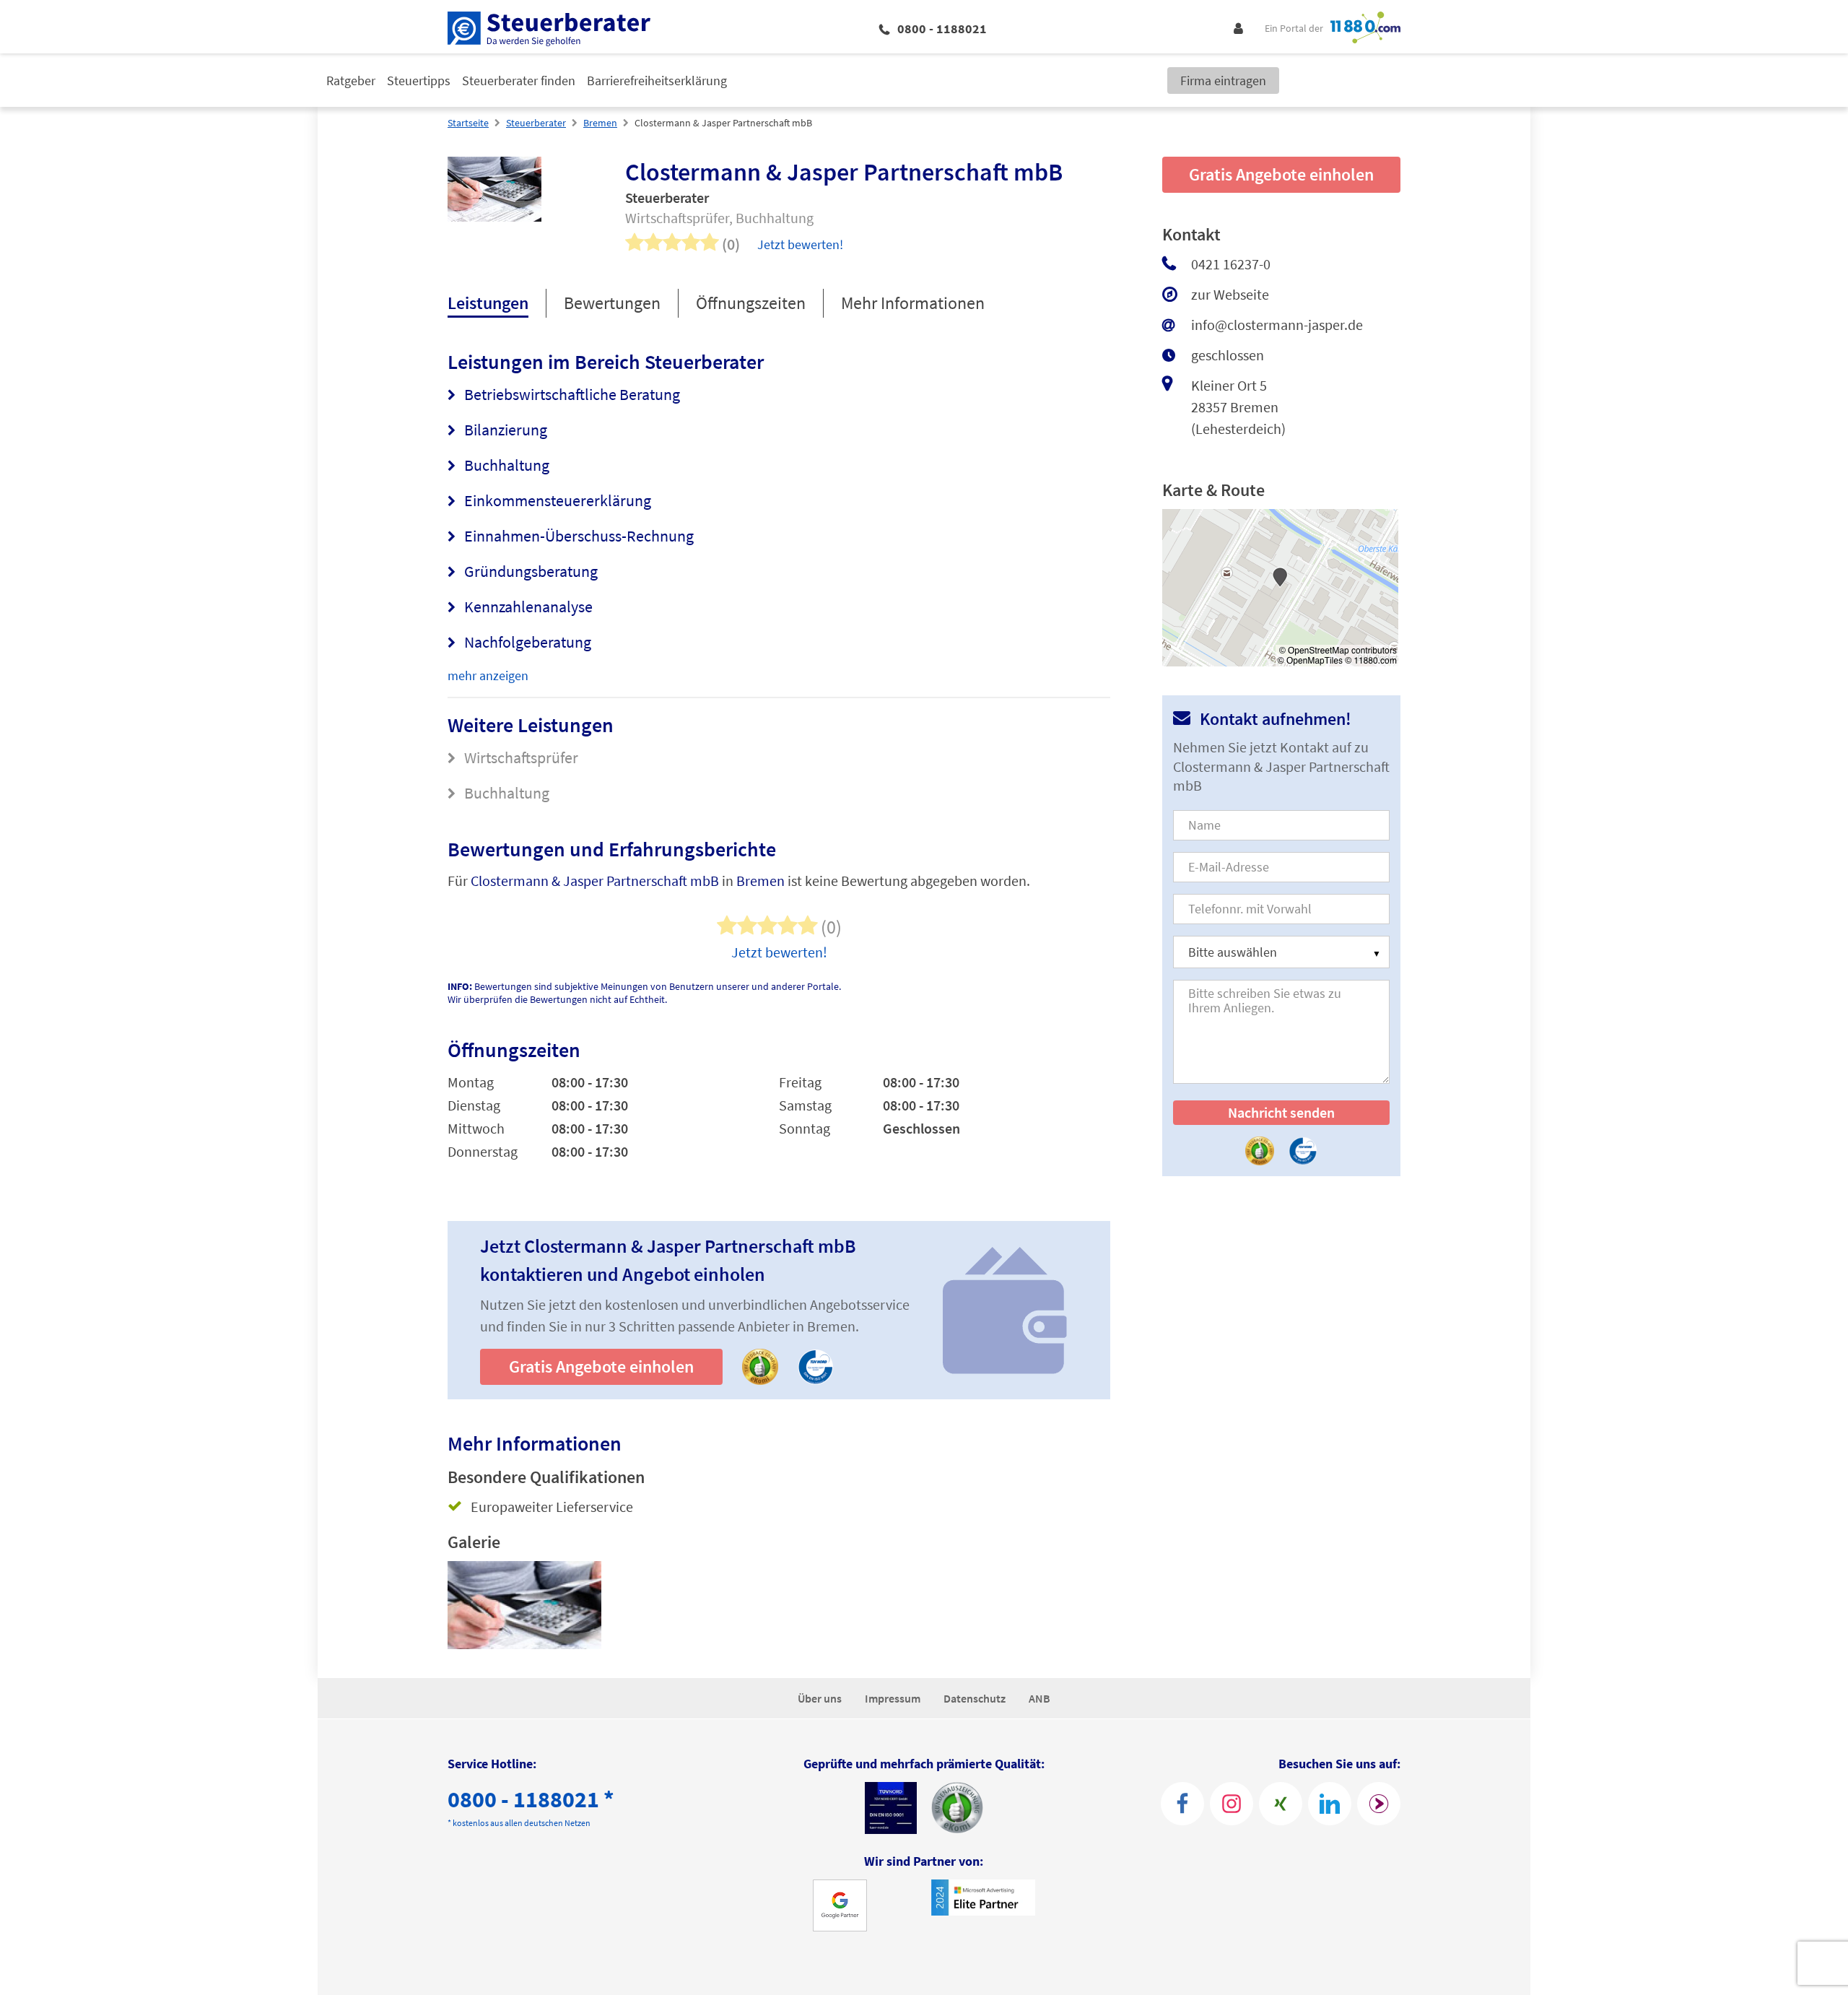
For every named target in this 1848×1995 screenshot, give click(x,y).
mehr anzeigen (488, 675)
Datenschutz (975, 1698)
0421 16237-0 (1231, 264)
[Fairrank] (1379, 1804)
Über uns (820, 1698)
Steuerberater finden (519, 81)
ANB (1039, 1698)
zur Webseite (1230, 294)
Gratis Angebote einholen (601, 1366)
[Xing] (1281, 1804)
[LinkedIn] (1330, 1804)
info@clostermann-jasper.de (1277, 325)
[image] (524, 1605)
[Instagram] (1232, 1804)
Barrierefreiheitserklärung (657, 81)
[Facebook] (1182, 1804)
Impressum (893, 1698)
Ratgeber (351, 81)
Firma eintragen (1223, 81)
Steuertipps (419, 81)
